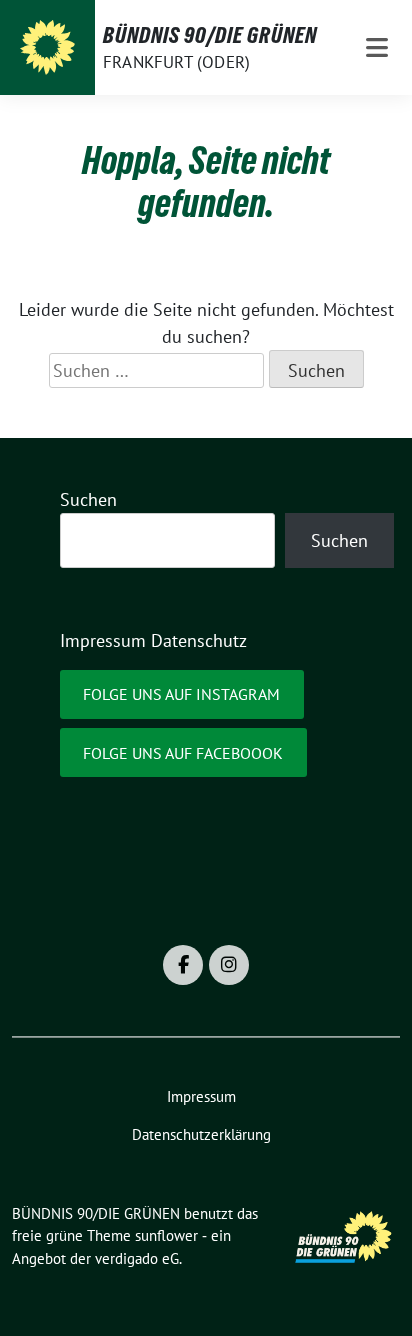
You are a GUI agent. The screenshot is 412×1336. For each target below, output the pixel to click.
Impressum (103, 640)
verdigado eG (137, 1258)
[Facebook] (183, 965)
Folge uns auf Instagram (181, 694)
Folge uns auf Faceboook (183, 753)
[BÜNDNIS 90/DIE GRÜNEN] (47, 47)
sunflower (166, 1235)
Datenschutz (199, 640)
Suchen (88, 499)
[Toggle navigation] (377, 47)
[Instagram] (229, 965)
